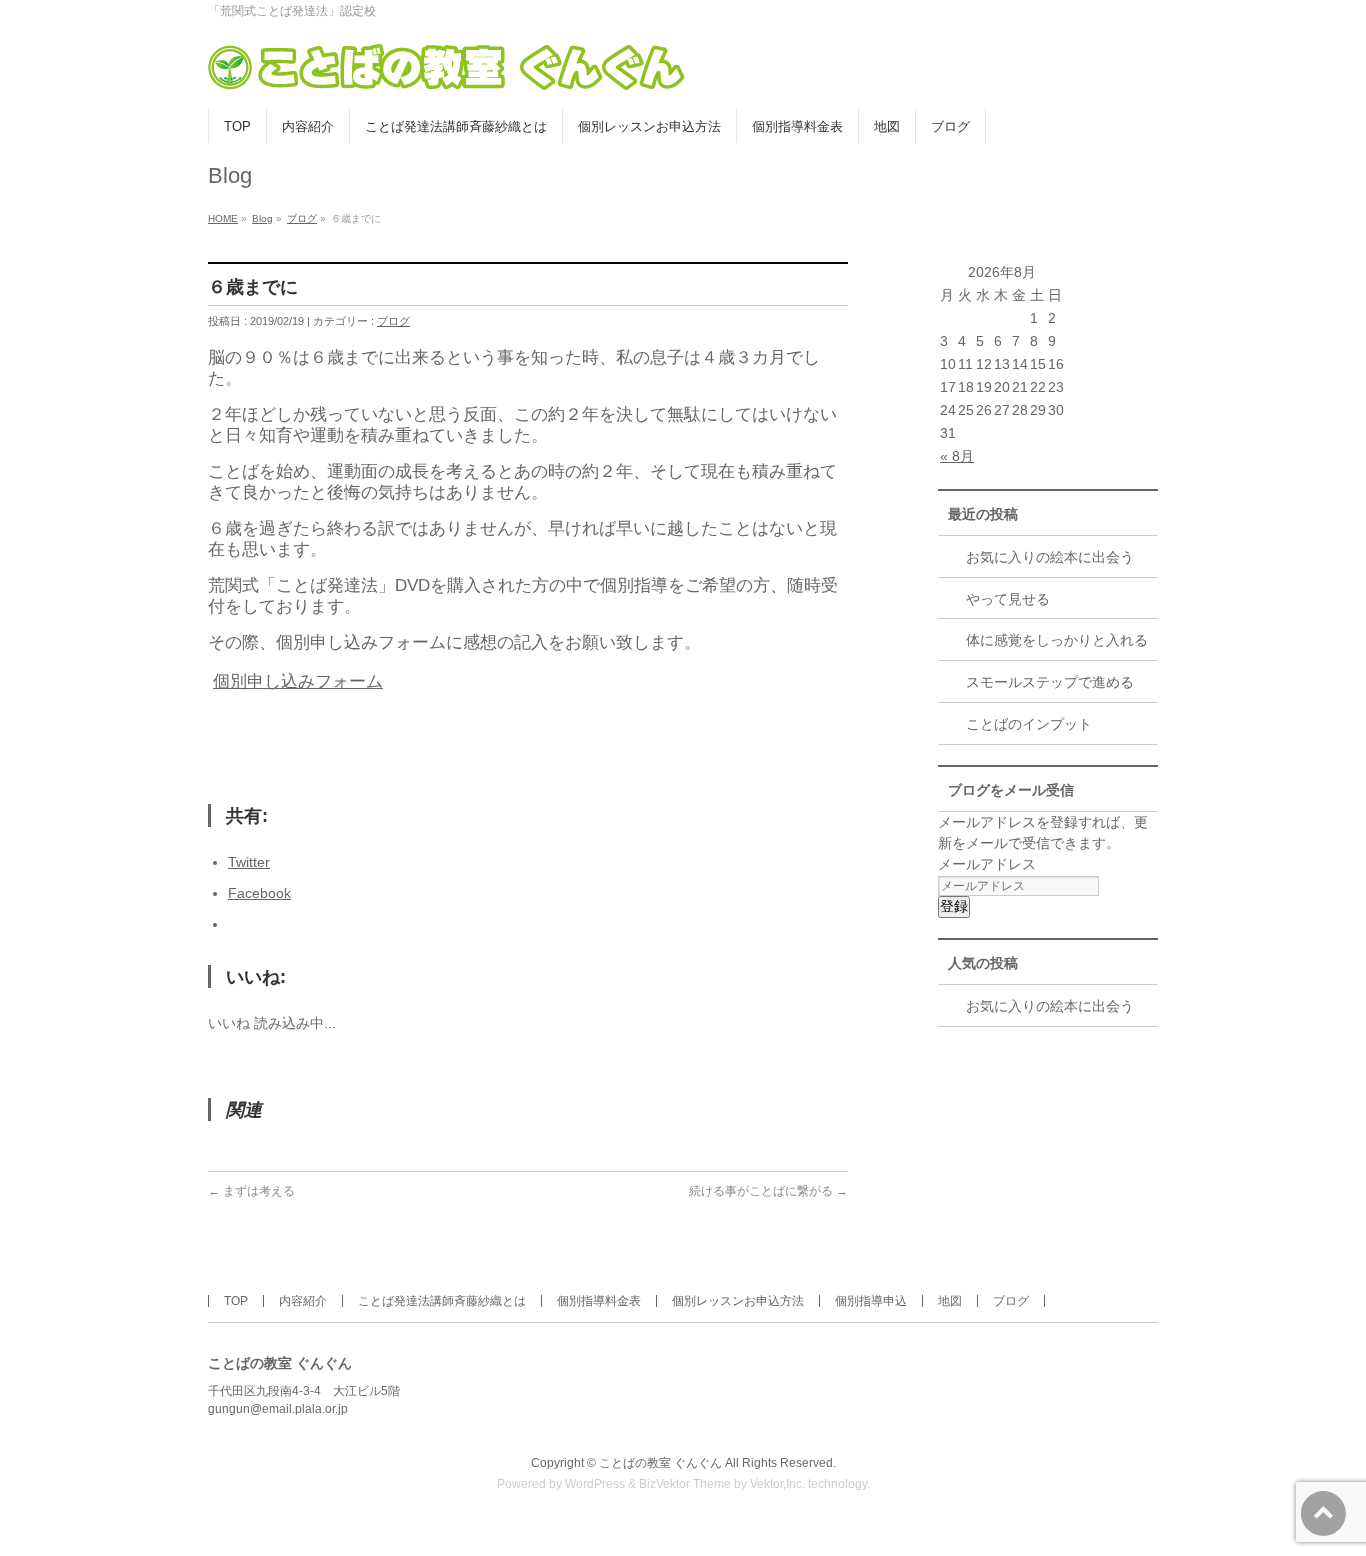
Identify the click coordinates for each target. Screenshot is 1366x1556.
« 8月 (957, 456)
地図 (950, 1301)
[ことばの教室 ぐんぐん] (448, 71)
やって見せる (1008, 599)
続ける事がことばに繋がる (768, 1191)
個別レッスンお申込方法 (738, 1301)
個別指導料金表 (599, 1301)
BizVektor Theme (685, 1484)
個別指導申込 (871, 1301)
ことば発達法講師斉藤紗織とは (442, 1301)
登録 (954, 906)
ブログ (302, 218)
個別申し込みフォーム (298, 681)
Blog (262, 218)
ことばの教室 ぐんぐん (660, 1463)
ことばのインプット (1029, 724)
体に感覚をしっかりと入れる (1057, 640)
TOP (236, 1301)
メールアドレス (987, 864)
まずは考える (251, 1191)
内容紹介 (303, 1301)
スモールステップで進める (1050, 682)
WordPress (595, 1484)
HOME (223, 218)
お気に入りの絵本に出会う (1050, 557)
